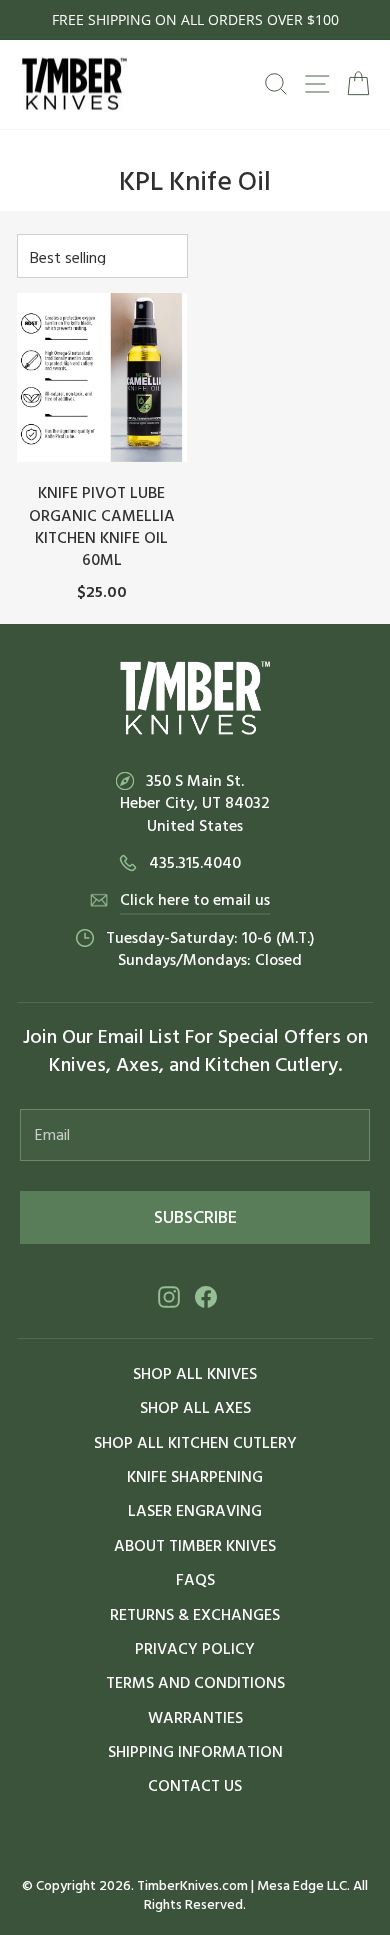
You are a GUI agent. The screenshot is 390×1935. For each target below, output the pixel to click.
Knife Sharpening (195, 1477)
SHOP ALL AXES (195, 1408)
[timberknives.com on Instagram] (169, 1296)
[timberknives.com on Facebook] (206, 1296)
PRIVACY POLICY (195, 1649)
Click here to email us (195, 900)
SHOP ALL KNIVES (195, 1374)
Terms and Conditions (195, 1683)
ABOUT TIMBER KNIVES (195, 1546)
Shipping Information (195, 1752)
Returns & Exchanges (195, 1615)
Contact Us (195, 1786)
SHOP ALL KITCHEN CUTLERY (195, 1443)
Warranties (195, 1718)
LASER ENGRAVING (195, 1511)
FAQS (195, 1580)
